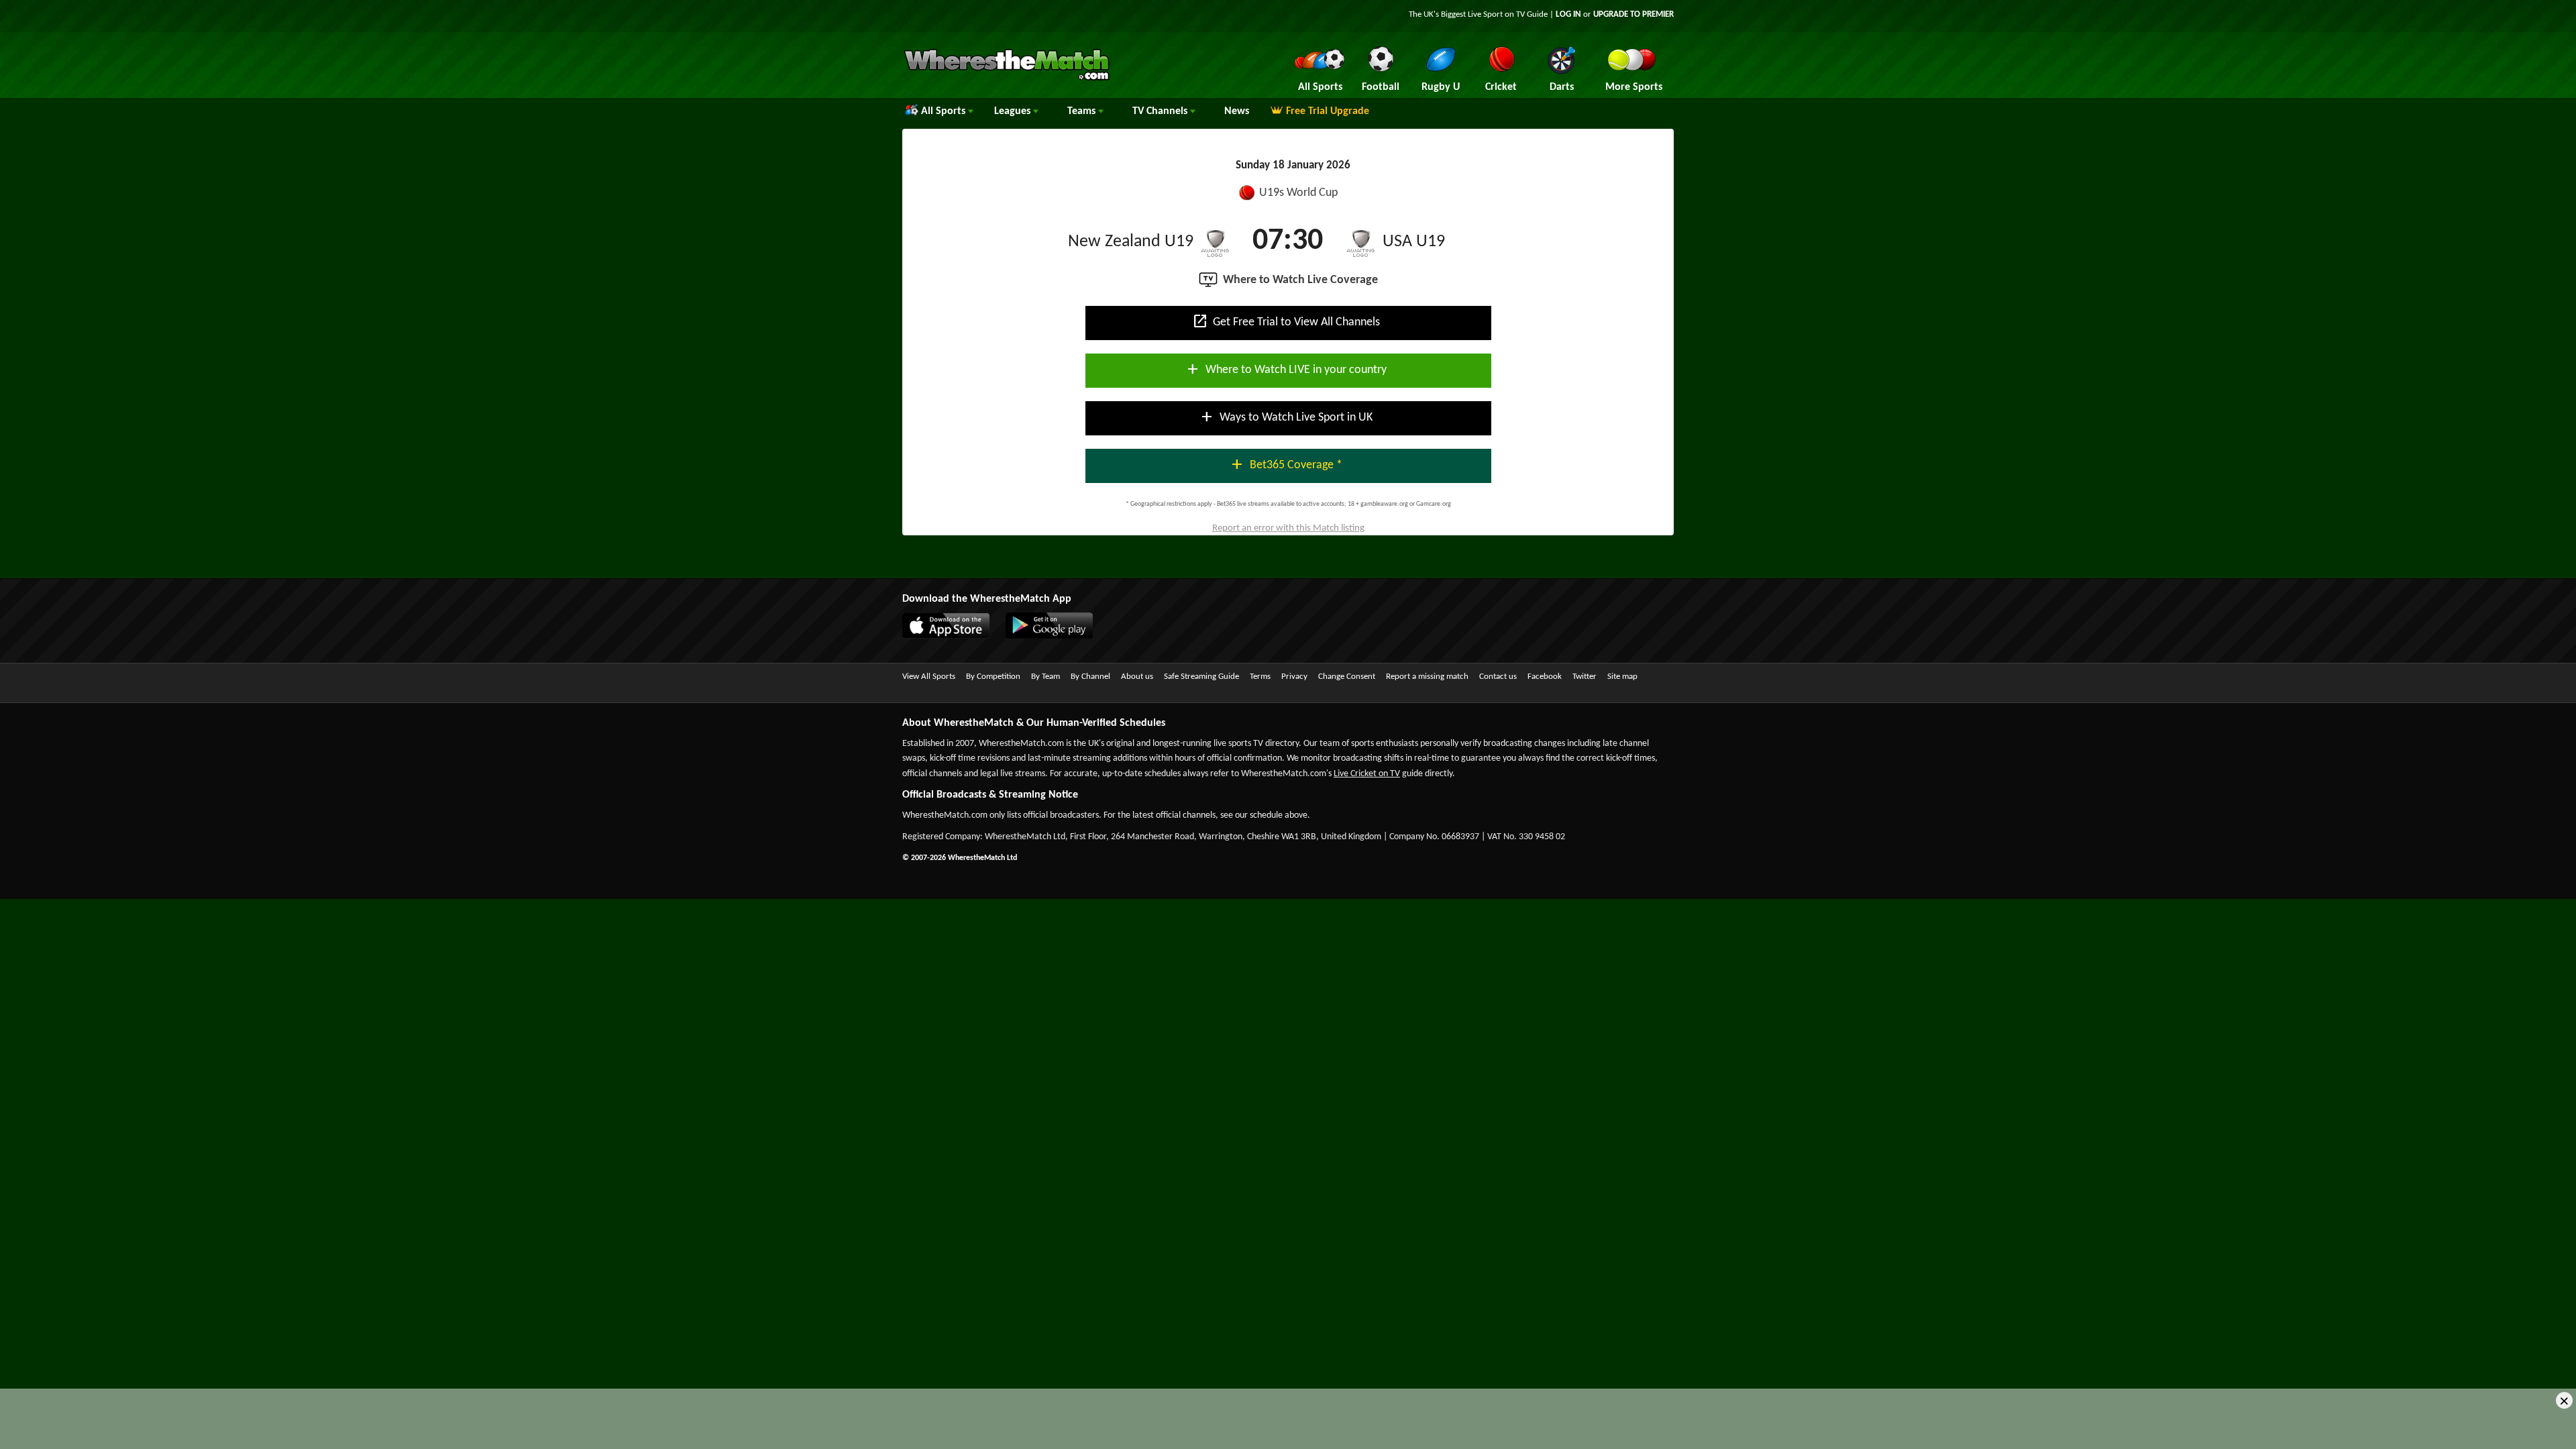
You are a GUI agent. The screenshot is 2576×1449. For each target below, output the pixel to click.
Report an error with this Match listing (1288, 528)
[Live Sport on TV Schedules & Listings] (1007, 79)
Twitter (1585, 677)
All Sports (945, 111)
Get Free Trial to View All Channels (1286, 321)
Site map (1622, 677)
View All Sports (929, 677)
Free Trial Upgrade (1328, 111)
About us (1137, 677)
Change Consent (1347, 677)
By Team (1045, 677)
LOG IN (1568, 14)
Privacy (1294, 677)
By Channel (1090, 677)
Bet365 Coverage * (1286, 464)
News (1237, 111)
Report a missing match (1427, 677)
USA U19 (1414, 242)
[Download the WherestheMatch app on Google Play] (1056, 636)
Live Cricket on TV (1367, 774)
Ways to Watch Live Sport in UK (1286, 417)
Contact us (1498, 677)
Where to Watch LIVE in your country (1286, 369)
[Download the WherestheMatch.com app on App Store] (953, 636)
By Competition (993, 677)
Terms (1260, 677)
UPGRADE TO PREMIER (1633, 14)
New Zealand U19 (1131, 242)
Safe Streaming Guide (1201, 677)
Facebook (1545, 677)
